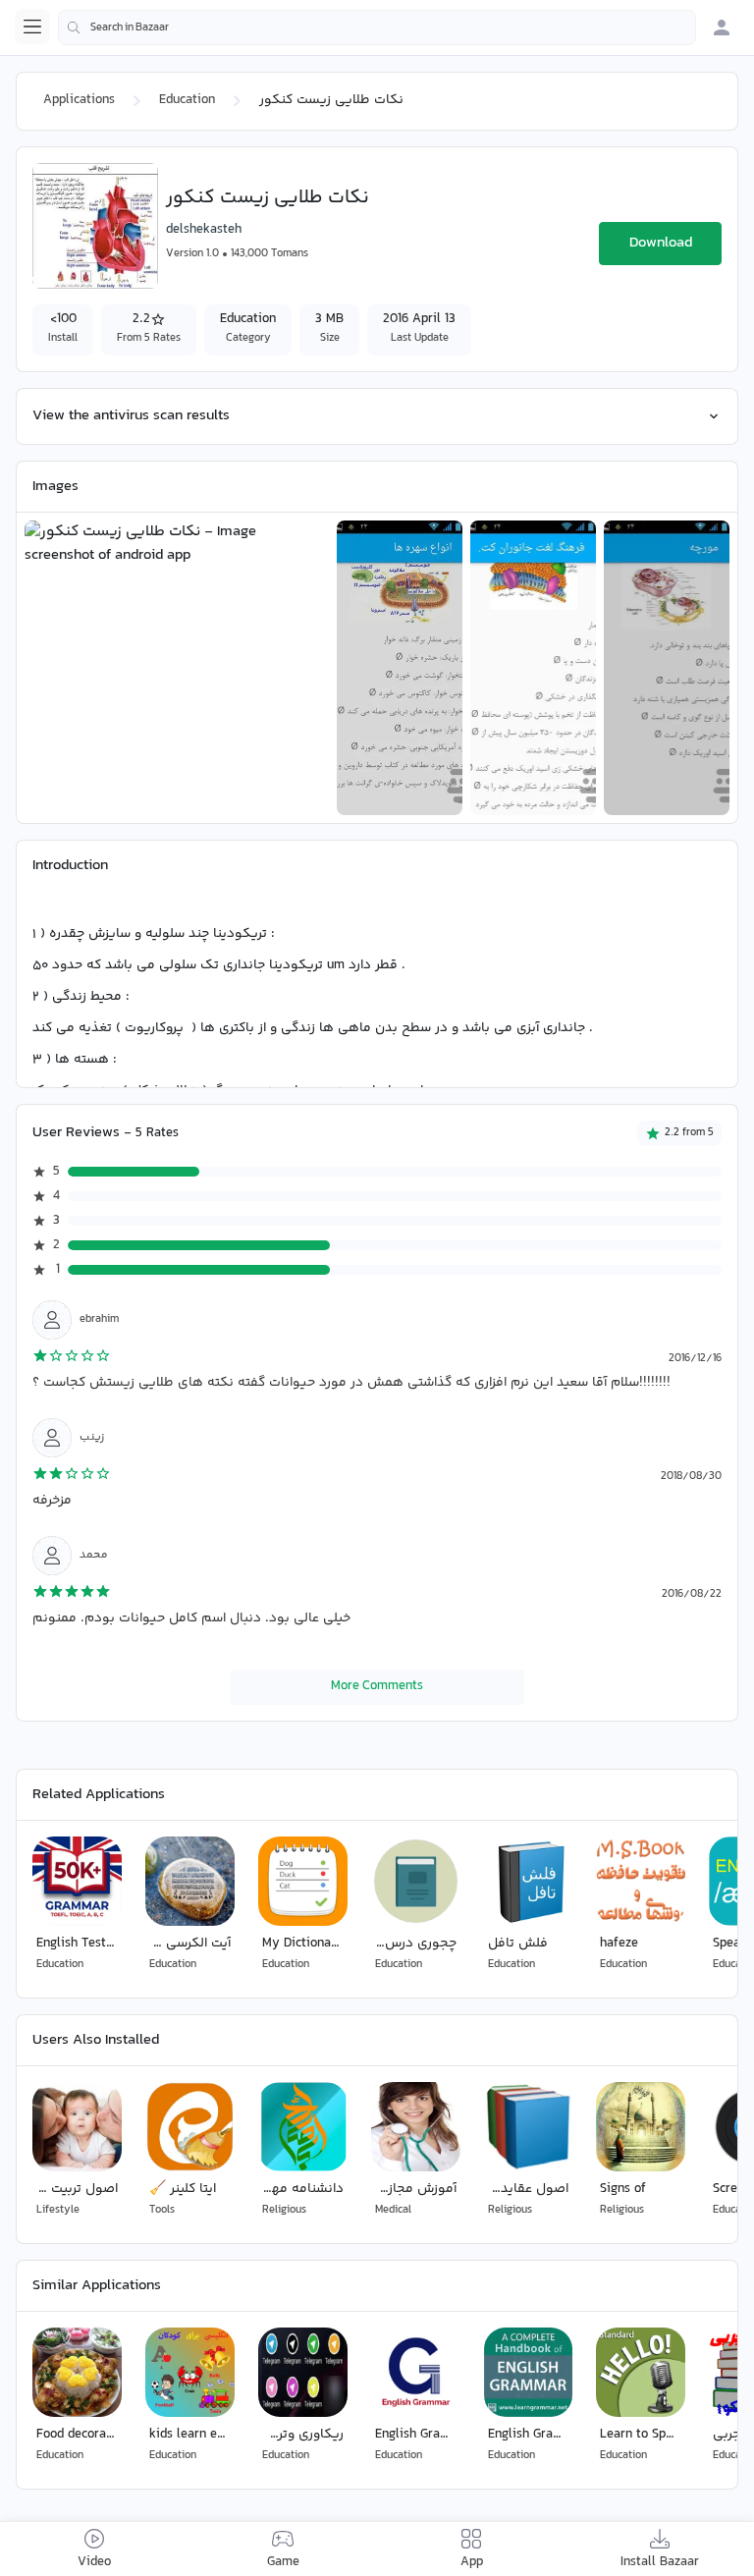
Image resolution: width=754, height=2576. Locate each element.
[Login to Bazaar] (722, 27)
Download (661, 243)
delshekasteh (204, 230)
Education (187, 100)
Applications (79, 100)
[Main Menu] (32, 27)
